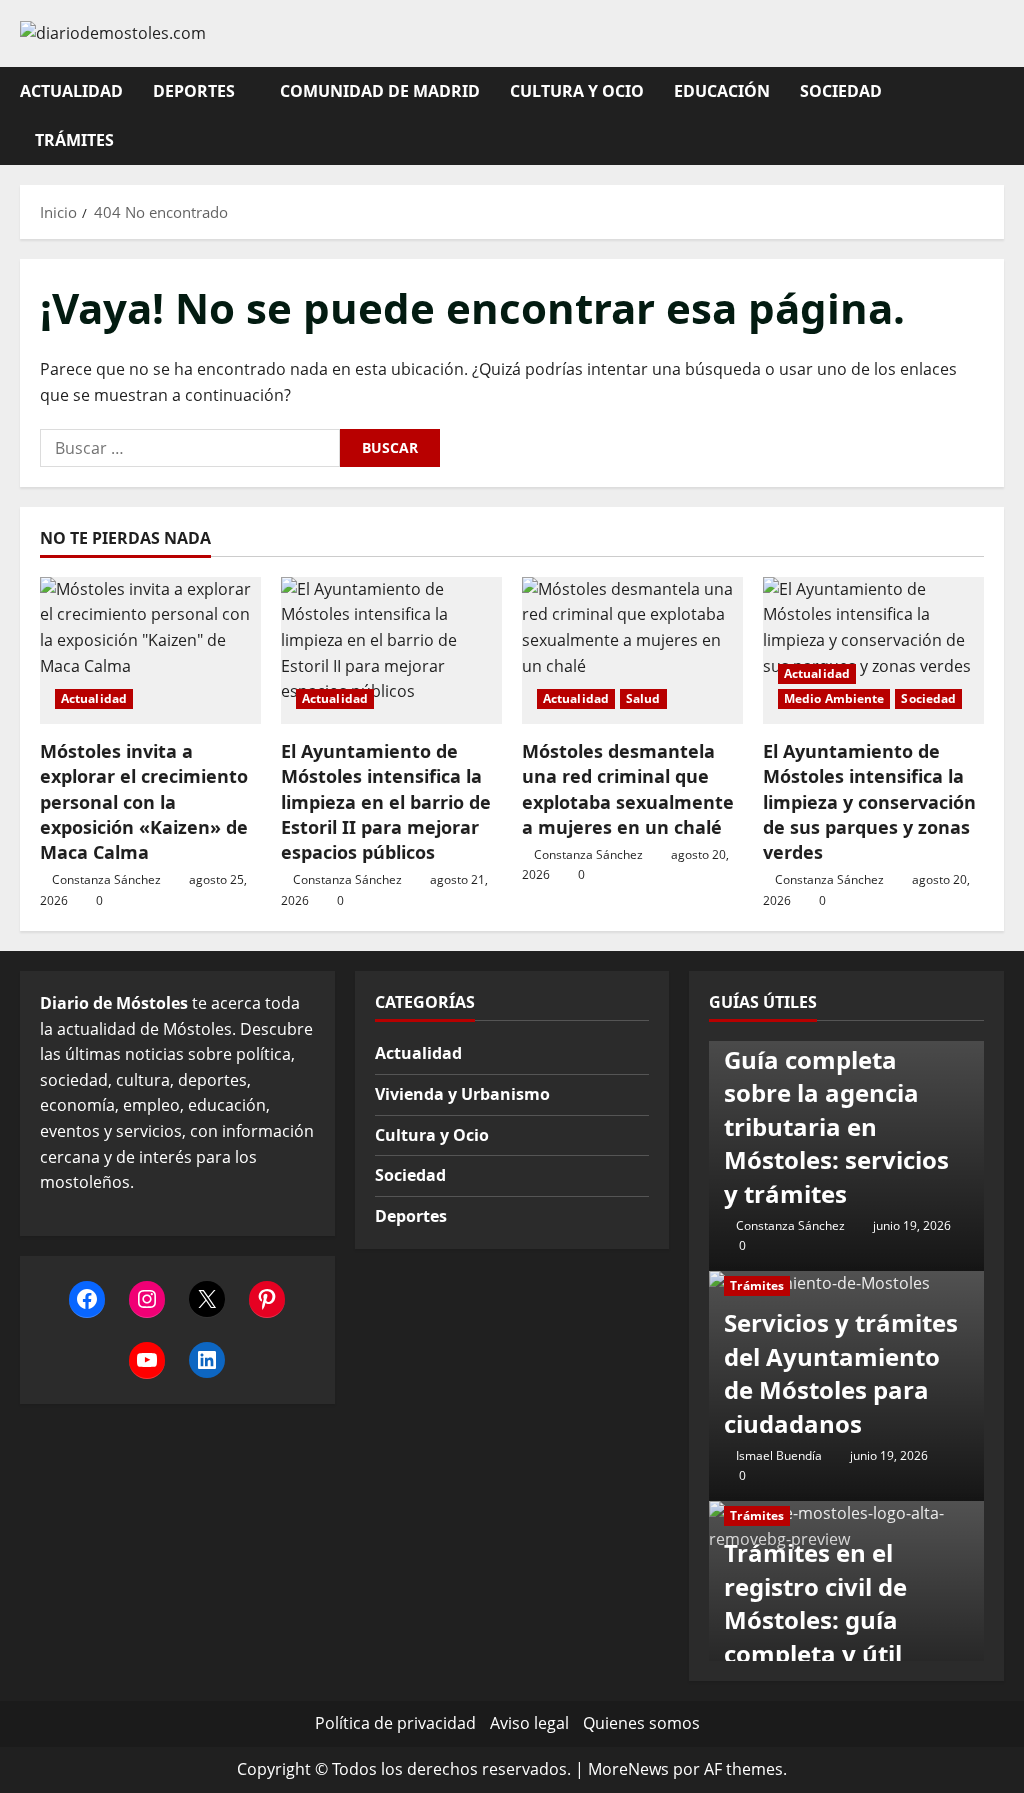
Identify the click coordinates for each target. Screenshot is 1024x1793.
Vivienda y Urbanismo (462, 1094)
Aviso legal (529, 1723)
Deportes (194, 91)
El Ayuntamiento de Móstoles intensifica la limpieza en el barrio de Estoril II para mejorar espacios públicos (386, 801)
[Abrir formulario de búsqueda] (998, 115)
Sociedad (841, 91)
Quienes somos (641, 1723)
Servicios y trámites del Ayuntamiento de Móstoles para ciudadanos (841, 1373)
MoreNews (628, 1769)
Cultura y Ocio (577, 91)
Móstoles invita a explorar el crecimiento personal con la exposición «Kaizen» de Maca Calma (144, 801)
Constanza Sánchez (106, 879)
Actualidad (71, 91)
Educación (722, 91)
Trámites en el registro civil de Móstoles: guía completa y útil (815, 1603)
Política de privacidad (395, 1723)
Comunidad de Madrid (380, 91)
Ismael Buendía (779, 1455)
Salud (643, 698)
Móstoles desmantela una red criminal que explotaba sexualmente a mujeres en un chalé (628, 789)
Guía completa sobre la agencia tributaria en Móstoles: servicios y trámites (836, 1126)
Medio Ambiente (834, 698)
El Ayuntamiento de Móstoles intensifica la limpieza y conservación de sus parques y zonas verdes (869, 801)
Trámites (74, 140)
